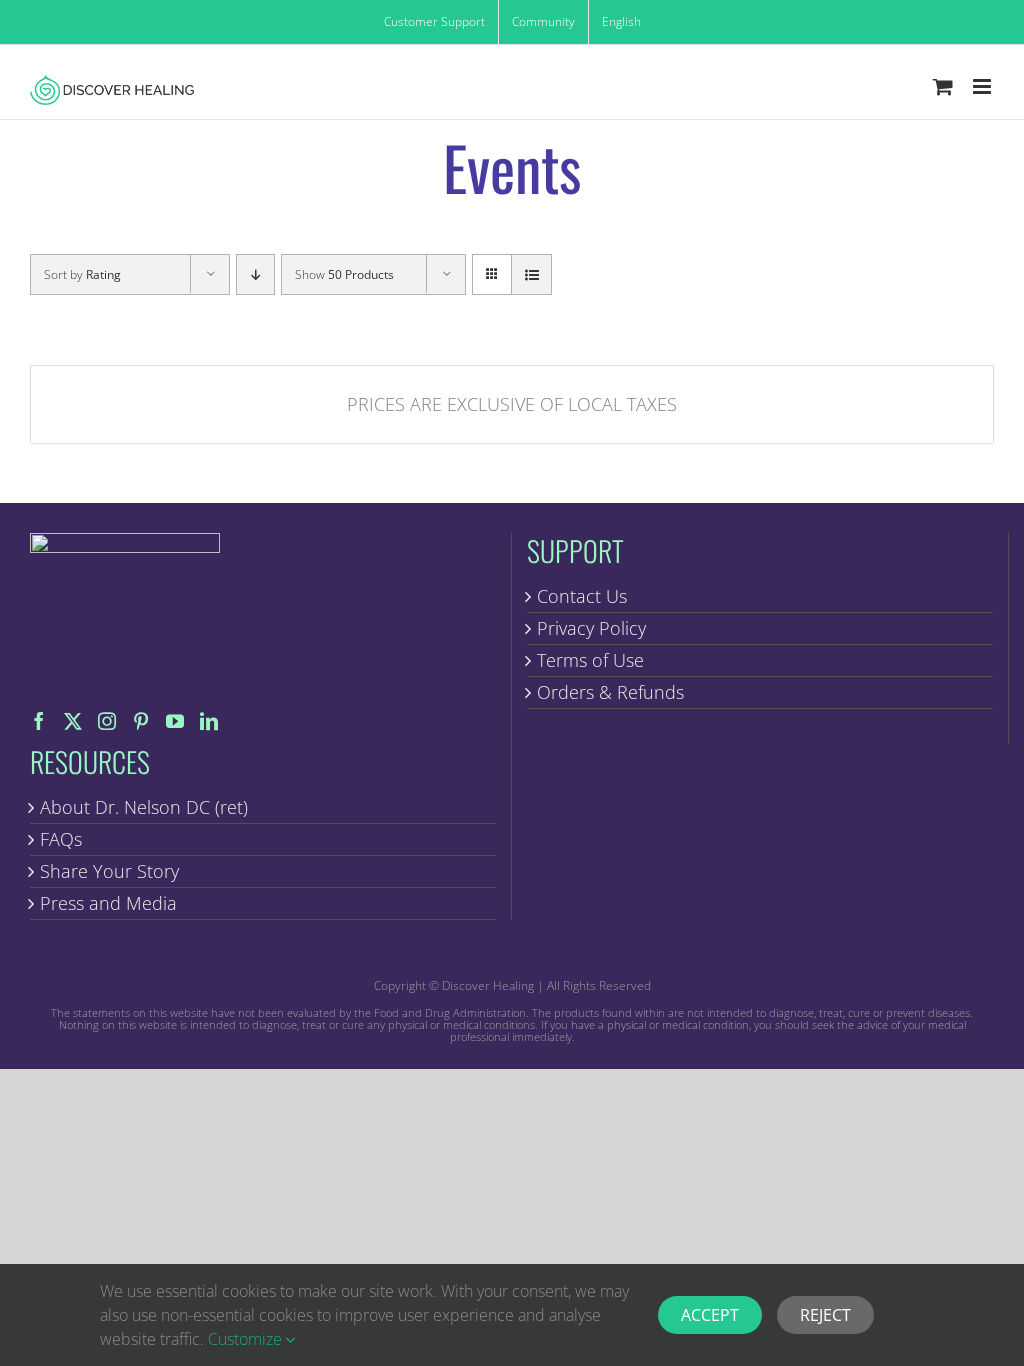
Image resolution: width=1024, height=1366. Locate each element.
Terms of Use (590, 660)
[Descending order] (255, 274)
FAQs (61, 839)
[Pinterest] (141, 721)
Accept (710, 1315)
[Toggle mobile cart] (943, 86)
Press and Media (108, 903)
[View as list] (531, 274)
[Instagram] (107, 721)
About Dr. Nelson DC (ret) (144, 807)
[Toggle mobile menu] (983, 86)
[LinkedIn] (209, 721)
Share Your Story (109, 871)
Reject (825, 1315)
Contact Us (582, 596)
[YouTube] (175, 721)
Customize (247, 1339)
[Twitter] (73, 721)
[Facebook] (39, 721)
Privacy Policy (591, 628)
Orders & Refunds (610, 692)
